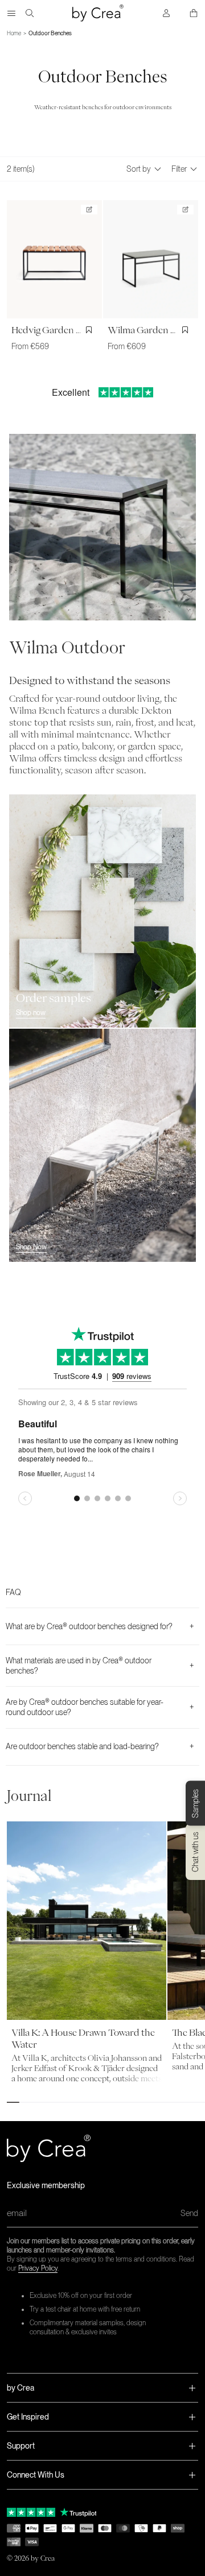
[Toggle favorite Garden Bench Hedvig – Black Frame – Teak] (91, 330)
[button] (102, 2388)
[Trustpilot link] (31, 2512)
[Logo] (98, 13)
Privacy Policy (38, 2268)
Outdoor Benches (50, 33)
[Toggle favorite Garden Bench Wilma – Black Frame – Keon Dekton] (187, 330)
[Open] (11, 13)
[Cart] (194, 13)
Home (14, 33)
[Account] (166, 13)
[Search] (30, 13)
